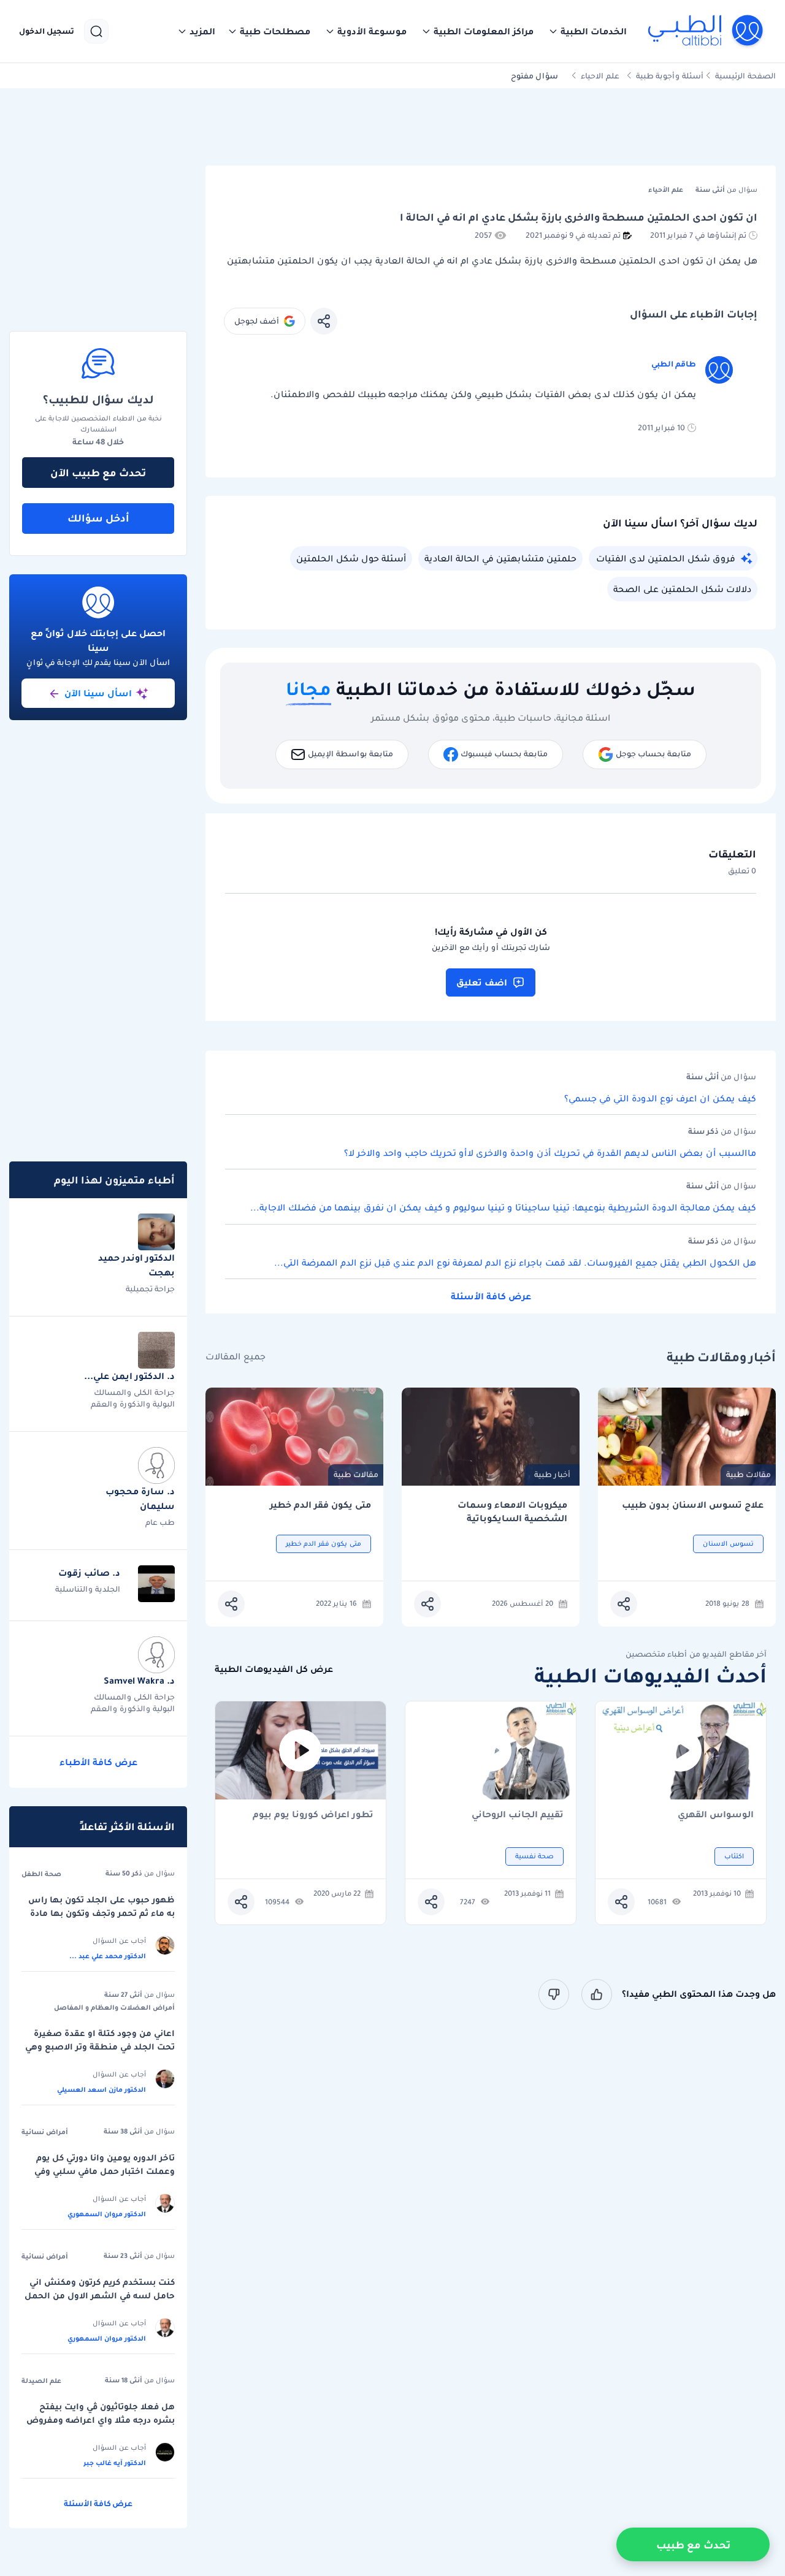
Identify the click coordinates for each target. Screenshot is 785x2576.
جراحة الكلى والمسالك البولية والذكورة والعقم (133, 1398)
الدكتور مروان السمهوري (107, 2214)
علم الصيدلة (41, 2380)
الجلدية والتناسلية (88, 1589)
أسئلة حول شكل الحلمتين (351, 558)
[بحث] (96, 31)
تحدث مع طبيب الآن (98, 473)
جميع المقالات (235, 1357)
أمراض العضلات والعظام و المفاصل (114, 2007)
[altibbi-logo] (706, 31)
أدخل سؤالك (98, 518)
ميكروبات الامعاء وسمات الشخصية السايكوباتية (512, 1512)
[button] (588, 31)
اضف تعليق (482, 982)
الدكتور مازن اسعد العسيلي (101, 2089)
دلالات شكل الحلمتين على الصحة (682, 589)
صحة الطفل (41, 1874)
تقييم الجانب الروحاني (518, 1815)
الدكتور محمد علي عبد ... (108, 1956)
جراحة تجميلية (150, 1289)
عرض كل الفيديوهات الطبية (274, 1669)
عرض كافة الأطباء (98, 1762)
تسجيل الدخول (47, 31)
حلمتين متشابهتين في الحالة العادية (500, 558)
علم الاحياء (600, 76)
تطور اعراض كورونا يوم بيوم (313, 1815)
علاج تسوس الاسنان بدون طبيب (693, 1505)
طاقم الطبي (674, 364)
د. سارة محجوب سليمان (140, 1499)
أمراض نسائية (45, 2132)
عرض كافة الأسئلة (491, 1296)
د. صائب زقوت (89, 1573)
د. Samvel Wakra (139, 1681)
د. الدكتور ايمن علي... (129, 1376)
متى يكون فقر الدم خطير (320, 1505)
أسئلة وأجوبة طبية (670, 76)
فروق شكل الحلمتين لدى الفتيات (666, 558)
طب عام (160, 1522)
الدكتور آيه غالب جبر (115, 2463)
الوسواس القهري (716, 1815)
